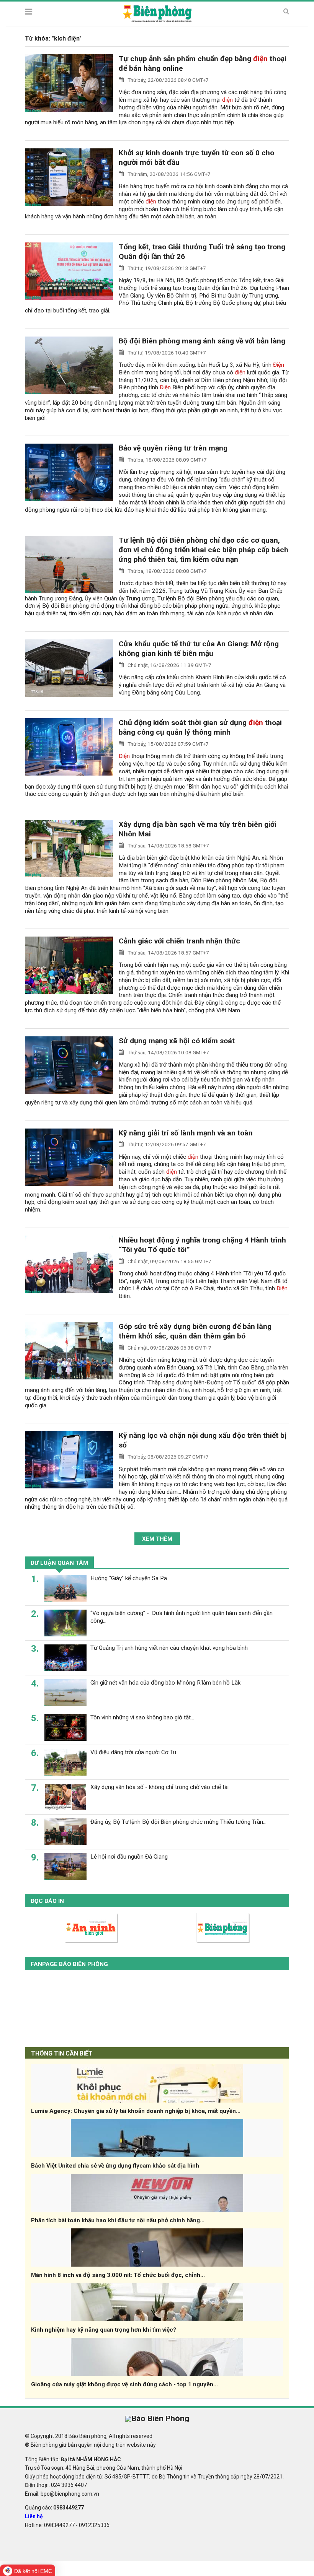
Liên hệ (34, 2516)
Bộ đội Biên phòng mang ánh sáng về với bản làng (202, 341)
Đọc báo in (47, 1901)
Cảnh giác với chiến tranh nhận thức (179, 941)
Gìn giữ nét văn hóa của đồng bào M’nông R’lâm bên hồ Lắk (165, 1683)
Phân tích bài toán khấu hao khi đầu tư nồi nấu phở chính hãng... (118, 2220)
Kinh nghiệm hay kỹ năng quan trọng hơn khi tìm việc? (104, 2330)
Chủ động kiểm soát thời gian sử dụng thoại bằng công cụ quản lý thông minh (200, 727)
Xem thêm (157, 1539)
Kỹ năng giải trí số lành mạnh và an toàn (186, 1133)
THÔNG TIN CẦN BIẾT (62, 2053)
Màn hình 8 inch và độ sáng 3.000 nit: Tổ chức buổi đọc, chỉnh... (118, 2275)
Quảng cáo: (54, 2508)
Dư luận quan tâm (59, 1563)
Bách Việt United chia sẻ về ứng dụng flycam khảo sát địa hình (115, 2166)
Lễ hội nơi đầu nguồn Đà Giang (129, 1857)
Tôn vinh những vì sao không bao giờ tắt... (142, 1717)
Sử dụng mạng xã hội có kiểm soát (177, 1041)
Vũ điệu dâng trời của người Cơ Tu (133, 1752)
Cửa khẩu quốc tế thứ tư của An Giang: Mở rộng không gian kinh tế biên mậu (199, 649)
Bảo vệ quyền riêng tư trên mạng (173, 448)
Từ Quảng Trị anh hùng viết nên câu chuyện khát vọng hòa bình (169, 1648)
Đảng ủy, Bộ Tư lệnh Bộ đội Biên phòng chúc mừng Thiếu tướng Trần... (178, 1822)
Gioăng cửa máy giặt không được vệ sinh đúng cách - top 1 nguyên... (124, 2384)
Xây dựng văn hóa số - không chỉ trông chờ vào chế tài (159, 1787)
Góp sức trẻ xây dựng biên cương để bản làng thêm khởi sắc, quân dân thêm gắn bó (195, 1331)
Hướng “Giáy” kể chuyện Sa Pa (129, 1578)
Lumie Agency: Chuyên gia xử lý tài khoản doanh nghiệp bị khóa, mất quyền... (136, 2111)
